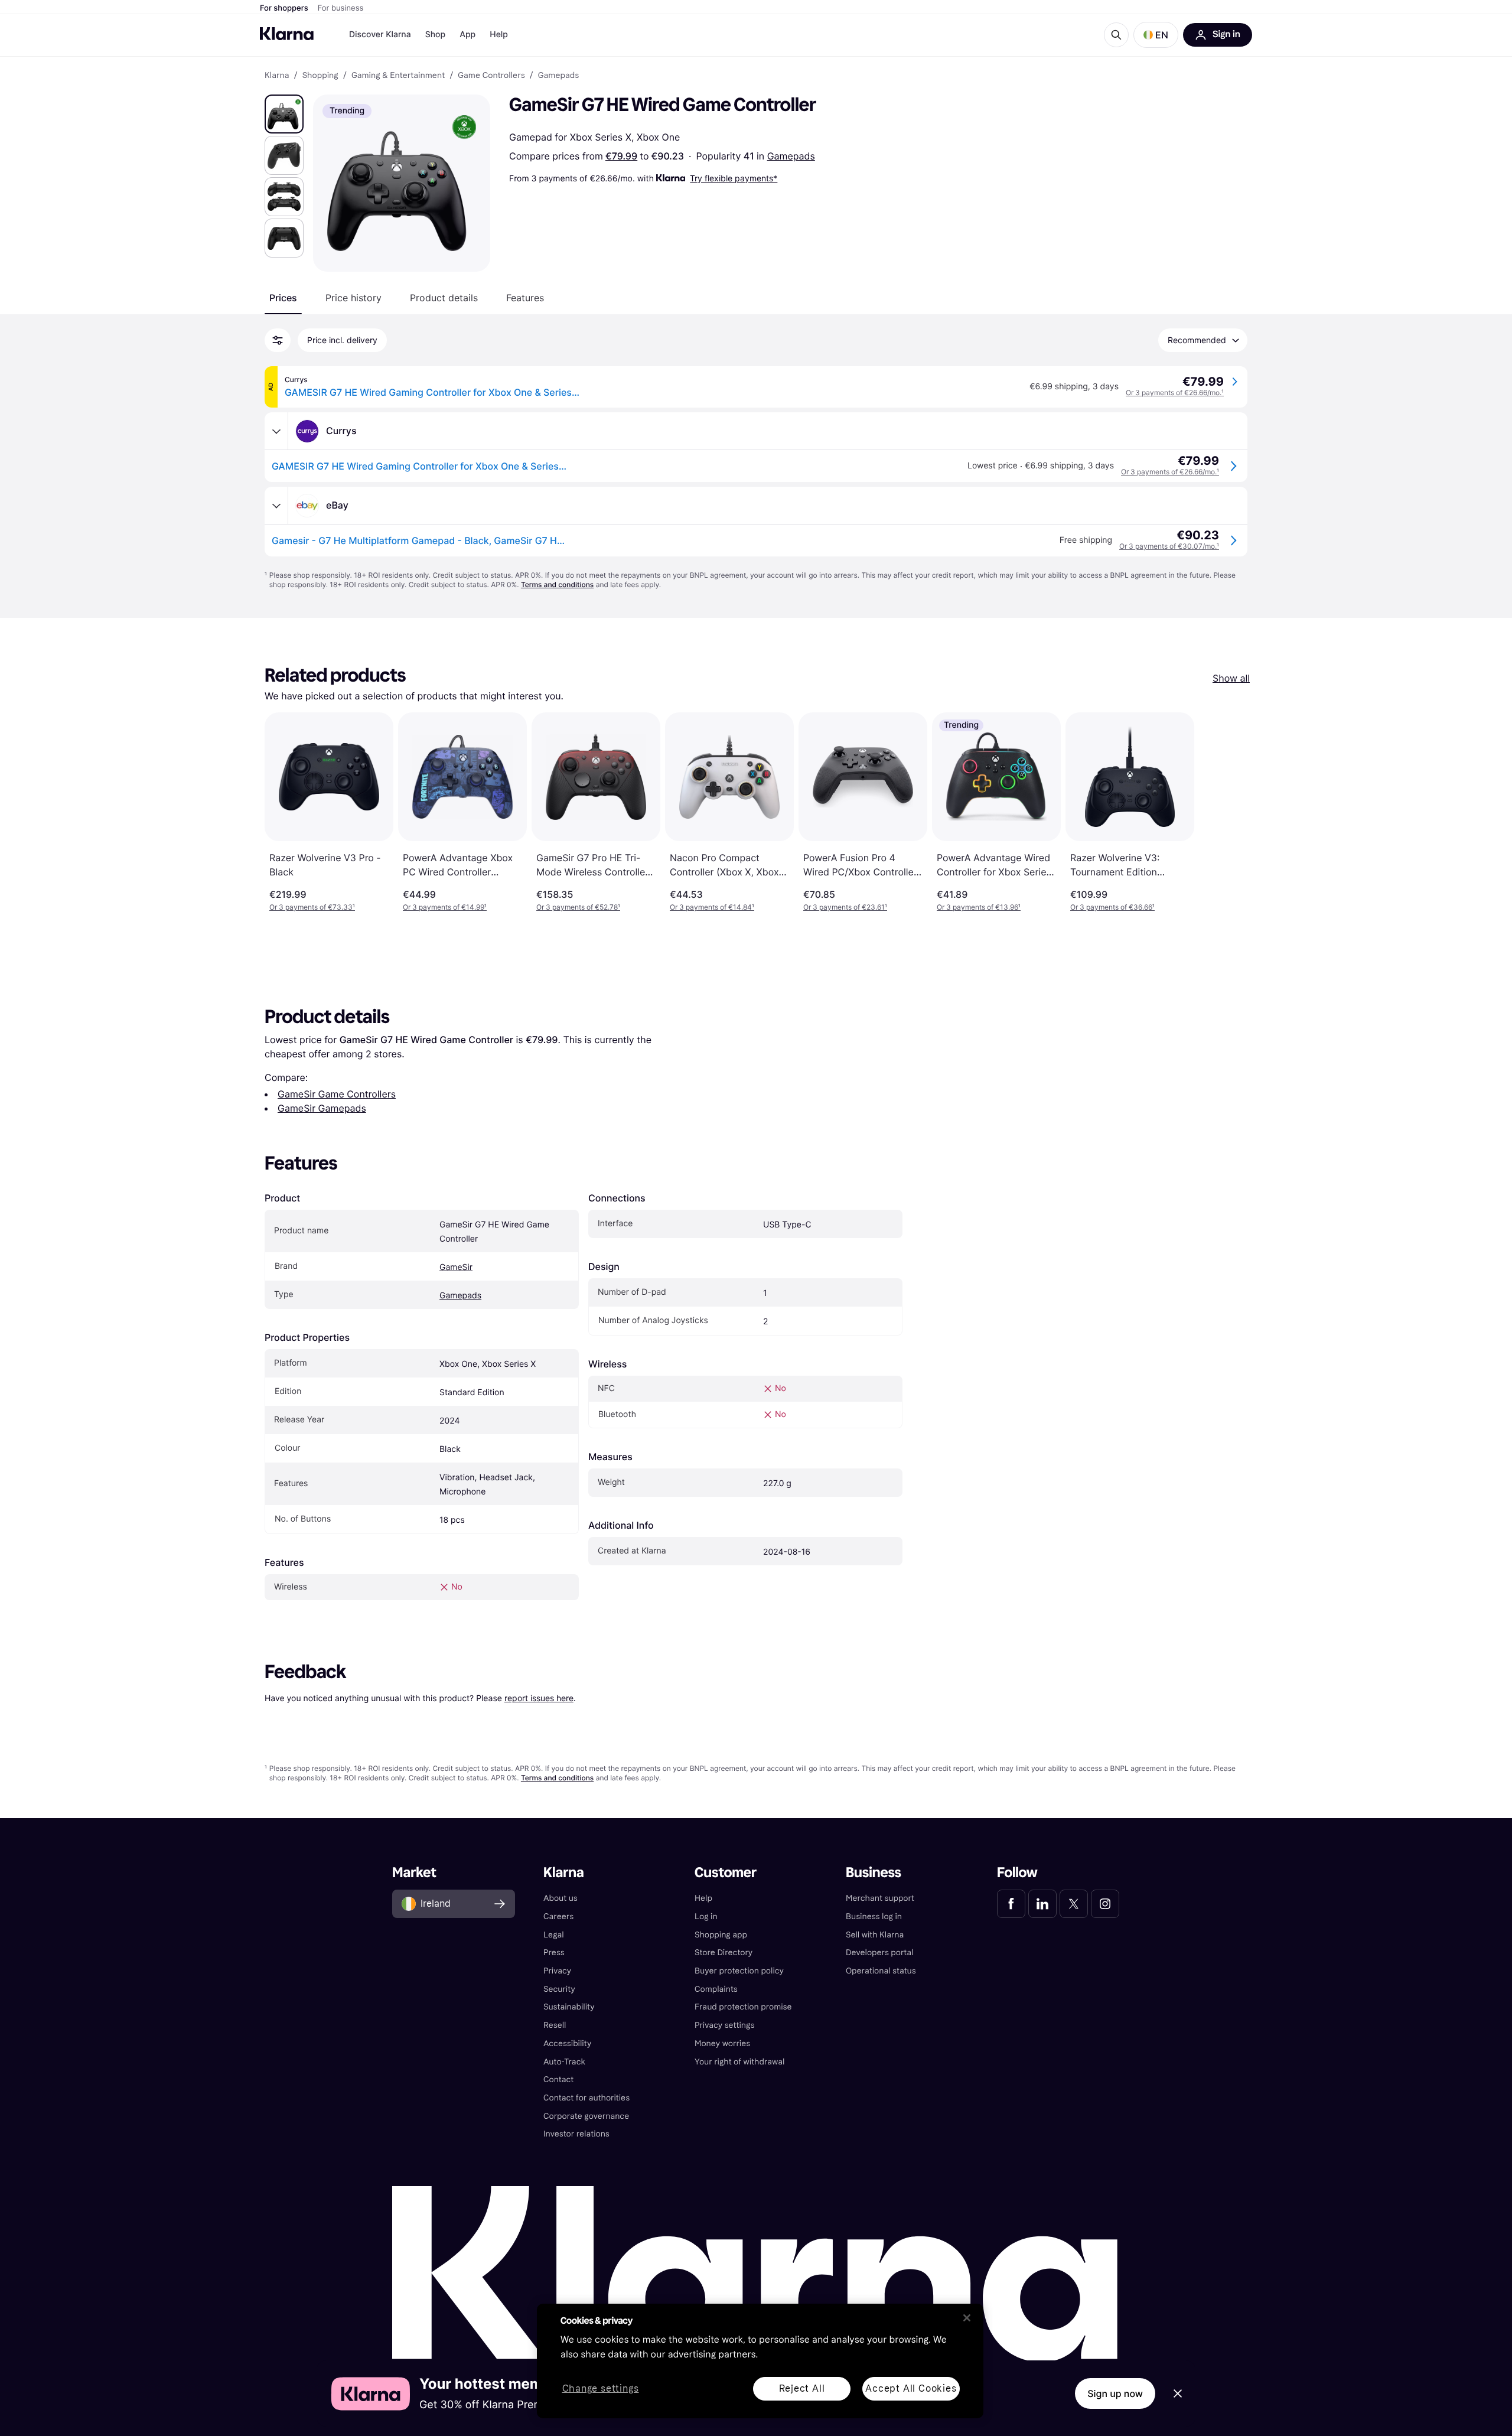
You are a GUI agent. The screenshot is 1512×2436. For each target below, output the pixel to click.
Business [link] (874, 1873)
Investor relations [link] (576, 2134)
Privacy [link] (557, 1971)
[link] (1011, 1904)
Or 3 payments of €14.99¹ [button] (445, 907)
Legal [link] (554, 1935)
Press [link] (554, 1953)
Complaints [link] (716, 1989)
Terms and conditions (557, 584)
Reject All (802, 2388)
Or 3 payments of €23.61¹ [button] (845, 907)
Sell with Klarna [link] (875, 1935)
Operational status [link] (881, 1971)
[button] (1156, 35)
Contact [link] (558, 2080)
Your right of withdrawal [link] (739, 2062)
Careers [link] (558, 1916)
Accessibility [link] (567, 2043)
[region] (760, 2361)
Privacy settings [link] (724, 2025)
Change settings (601, 2389)
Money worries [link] (722, 2043)
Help (499, 35)
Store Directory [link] (724, 1953)
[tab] (283, 298)
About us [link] (561, 1898)
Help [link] (703, 1898)
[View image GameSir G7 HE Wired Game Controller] (284, 114)
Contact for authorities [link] (586, 2098)
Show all (1231, 678)
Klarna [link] (277, 76)
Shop (436, 35)
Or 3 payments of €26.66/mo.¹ (1175, 393)
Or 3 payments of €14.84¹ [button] (712, 907)
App (467, 35)
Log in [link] (706, 1916)
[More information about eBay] (276, 506)
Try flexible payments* (734, 178)
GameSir (456, 1267)
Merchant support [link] (880, 1898)
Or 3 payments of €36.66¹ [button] (1112, 907)
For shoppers (284, 8)
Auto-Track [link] (564, 2062)
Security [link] (559, 1989)
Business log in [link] (874, 1916)
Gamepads (791, 156)
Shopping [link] (320, 76)
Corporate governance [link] (586, 2116)
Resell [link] (555, 2025)
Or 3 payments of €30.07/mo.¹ (1169, 546)
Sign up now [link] (1115, 2393)
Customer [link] (726, 1873)
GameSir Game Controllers (337, 1094)
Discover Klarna (380, 35)
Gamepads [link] (558, 76)
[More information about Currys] (276, 431)
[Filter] (278, 340)
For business (341, 8)
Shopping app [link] (721, 1935)
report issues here (539, 1698)
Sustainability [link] (569, 2007)
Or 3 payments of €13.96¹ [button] (979, 907)
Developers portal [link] (879, 1953)
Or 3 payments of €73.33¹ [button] (312, 907)
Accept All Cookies (911, 2388)
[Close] (967, 2318)
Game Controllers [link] (491, 76)
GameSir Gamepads (322, 1108)
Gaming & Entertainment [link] (398, 76)
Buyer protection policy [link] (739, 1971)
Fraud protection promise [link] (743, 2007)
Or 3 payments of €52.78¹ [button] (578, 907)
